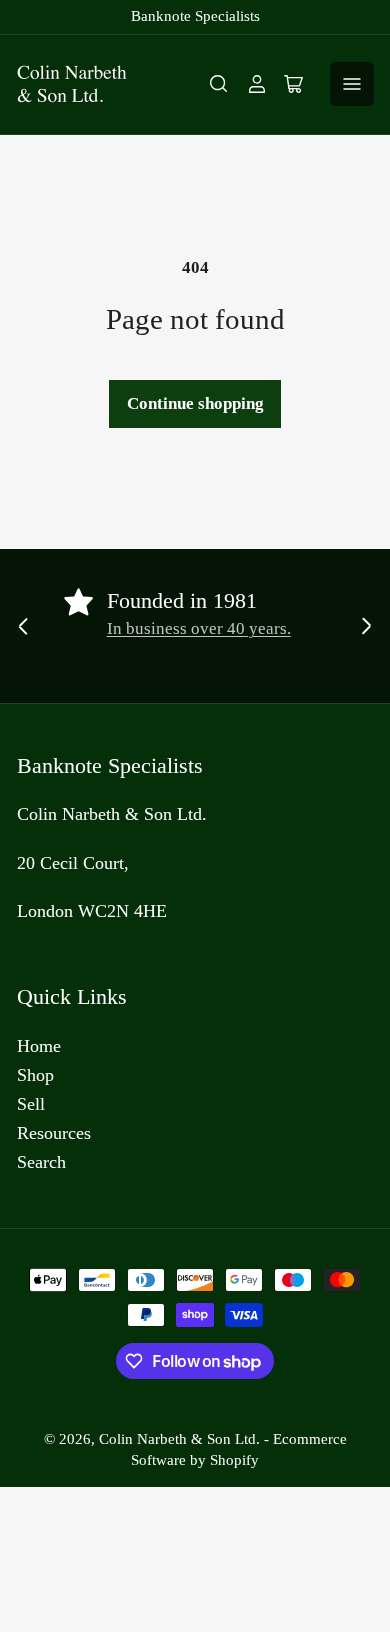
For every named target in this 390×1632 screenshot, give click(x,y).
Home (39, 1046)
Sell (31, 1104)
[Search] (219, 84)
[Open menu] (352, 84)
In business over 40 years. (199, 628)
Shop (35, 1075)
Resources (54, 1133)
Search (41, 1162)
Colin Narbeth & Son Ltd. (179, 1439)
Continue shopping (195, 403)
